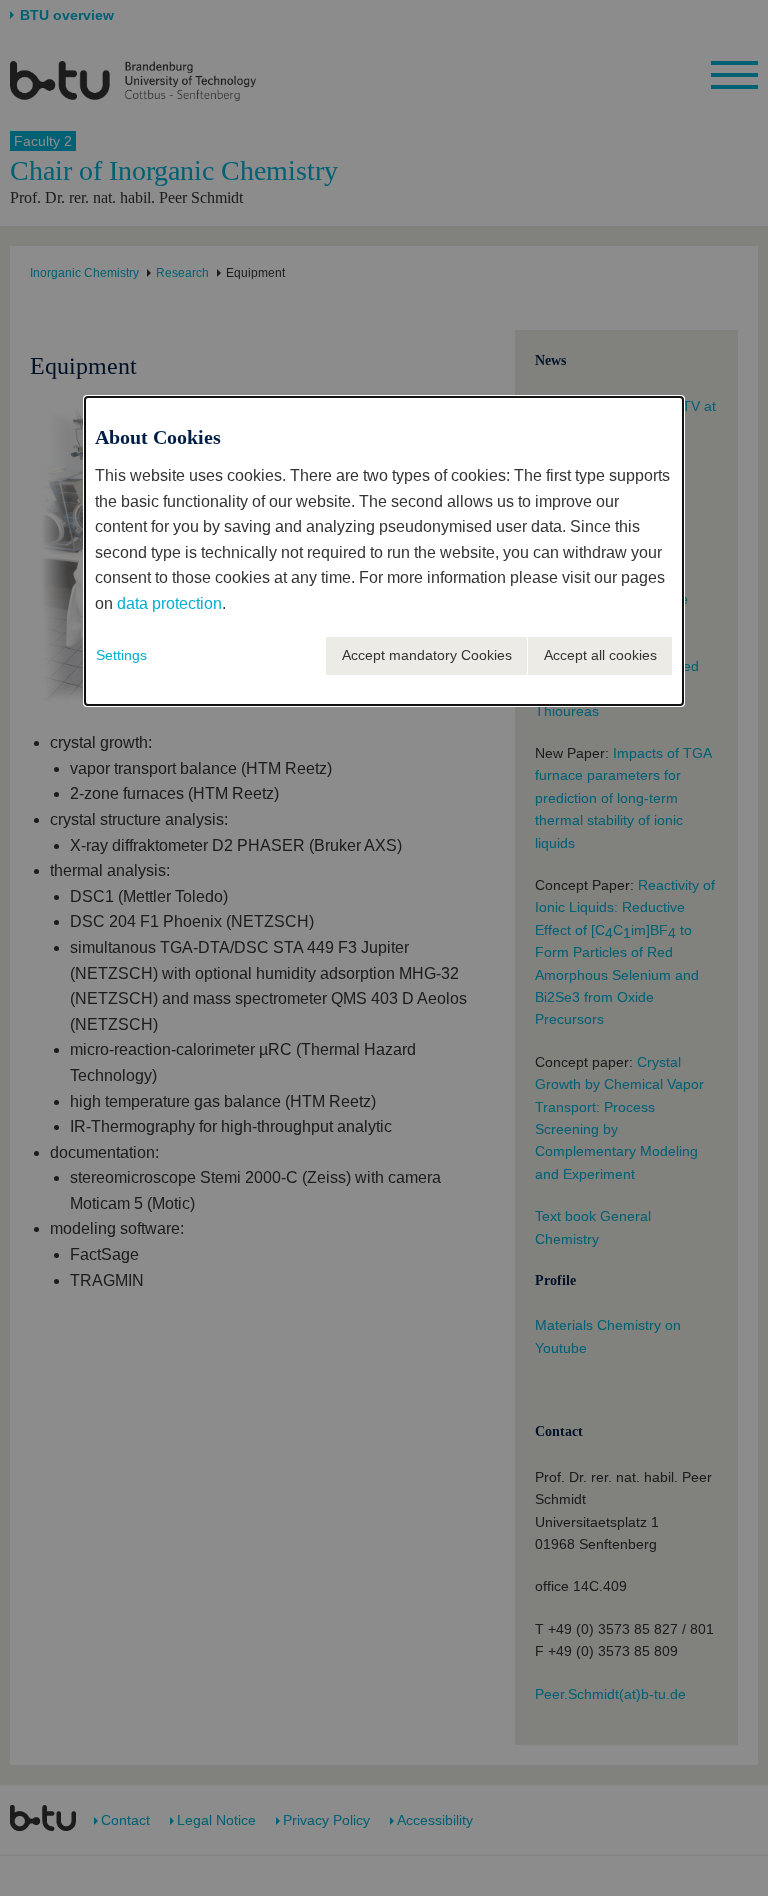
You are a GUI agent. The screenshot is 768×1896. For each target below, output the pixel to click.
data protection (169, 603)
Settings (121, 655)
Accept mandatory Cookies (427, 655)
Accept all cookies (600, 655)
